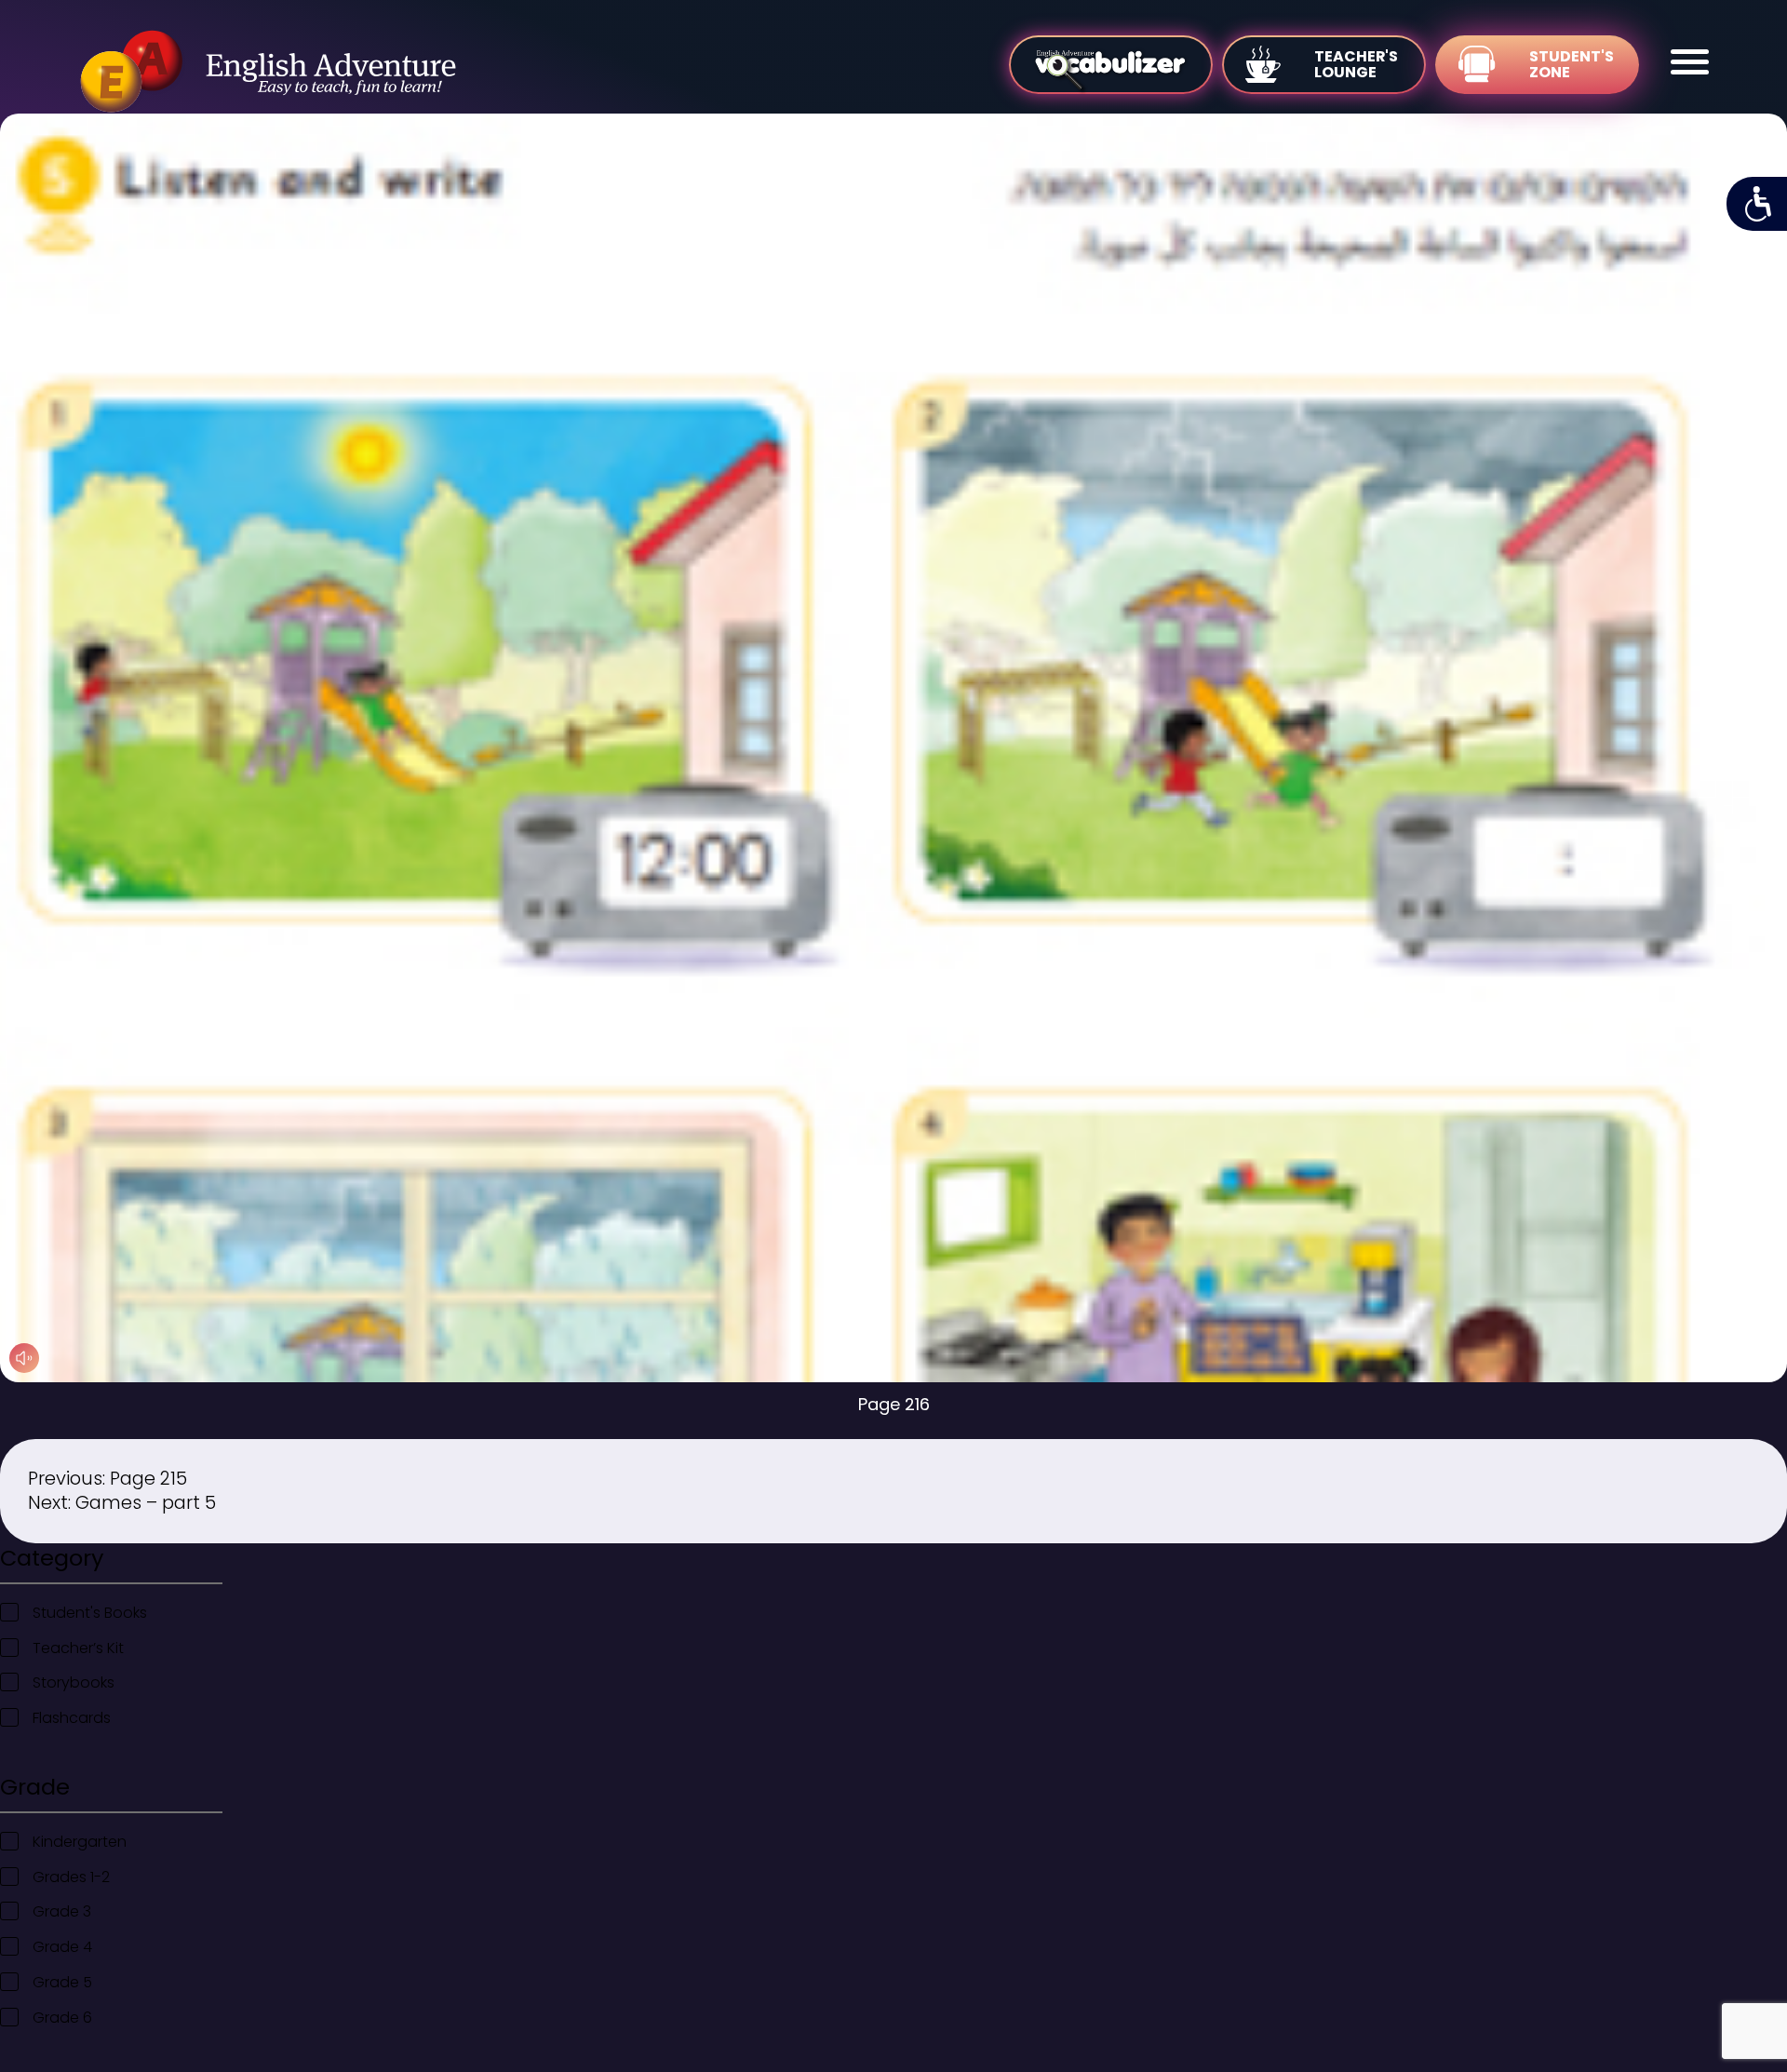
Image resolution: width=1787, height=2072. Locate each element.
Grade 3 (62, 1911)
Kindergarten (80, 1842)
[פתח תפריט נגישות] (1757, 204)
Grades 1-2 (71, 1877)
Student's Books (90, 1613)
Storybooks (74, 1682)
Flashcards (72, 1718)
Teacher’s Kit (78, 1648)
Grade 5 (62, 1982)
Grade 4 (62, 1947)
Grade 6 (62, 2018)
